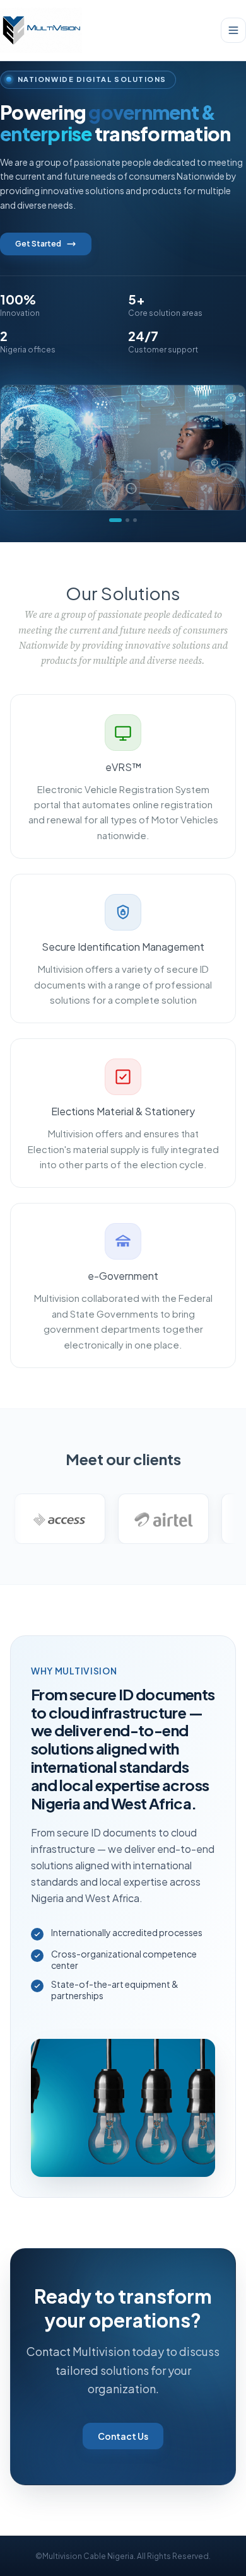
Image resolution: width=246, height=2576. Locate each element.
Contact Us (123, 2436)
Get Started (38, 244)
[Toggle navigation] (233, 30)
